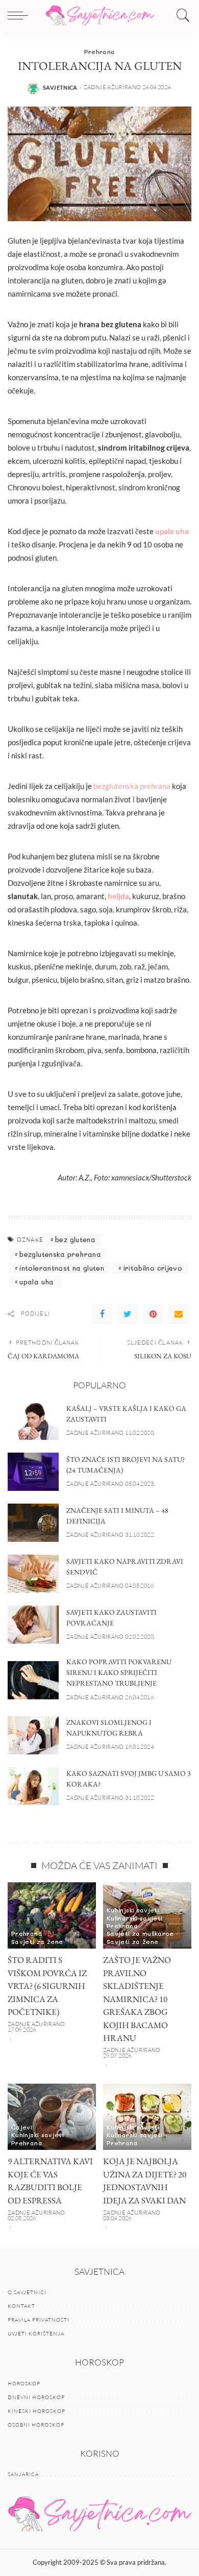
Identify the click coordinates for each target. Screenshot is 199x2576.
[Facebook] (102, 1314)
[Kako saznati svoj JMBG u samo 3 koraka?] (33, 1786)
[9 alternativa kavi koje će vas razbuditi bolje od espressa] (52, 2117)
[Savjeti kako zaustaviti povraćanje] (33, 1625)
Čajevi (22, 2127)
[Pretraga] (181, 15)
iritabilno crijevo (153, 1268)
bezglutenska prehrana (132, 786)
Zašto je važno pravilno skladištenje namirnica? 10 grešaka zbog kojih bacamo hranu (137, 1999)
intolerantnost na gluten (62, 1268)
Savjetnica (60, 87)
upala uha (36, 1282)
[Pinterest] (153, 1314)
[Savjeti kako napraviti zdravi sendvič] (33, 1574)
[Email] (179, 1314)
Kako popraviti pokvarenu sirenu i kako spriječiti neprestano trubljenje (119, 1672)
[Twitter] (128, 1314)
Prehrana (100, 51)
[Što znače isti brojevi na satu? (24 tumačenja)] (33, 1472)
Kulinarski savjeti (135, 1918)
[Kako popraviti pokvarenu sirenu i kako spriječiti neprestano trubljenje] (33, 1680)
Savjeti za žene (37, 1941)
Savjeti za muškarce (140, 1933)
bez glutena (75, 1239)
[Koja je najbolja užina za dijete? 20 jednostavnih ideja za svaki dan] (147, 2117)
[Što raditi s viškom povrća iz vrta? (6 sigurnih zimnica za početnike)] (52, 1915)
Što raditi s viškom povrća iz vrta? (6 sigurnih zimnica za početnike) (47, 1986)
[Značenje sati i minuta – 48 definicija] (33, 1523)
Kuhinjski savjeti (133, 1910)
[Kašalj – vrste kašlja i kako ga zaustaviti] (33, 1421)
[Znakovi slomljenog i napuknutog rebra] (33, 1735)
